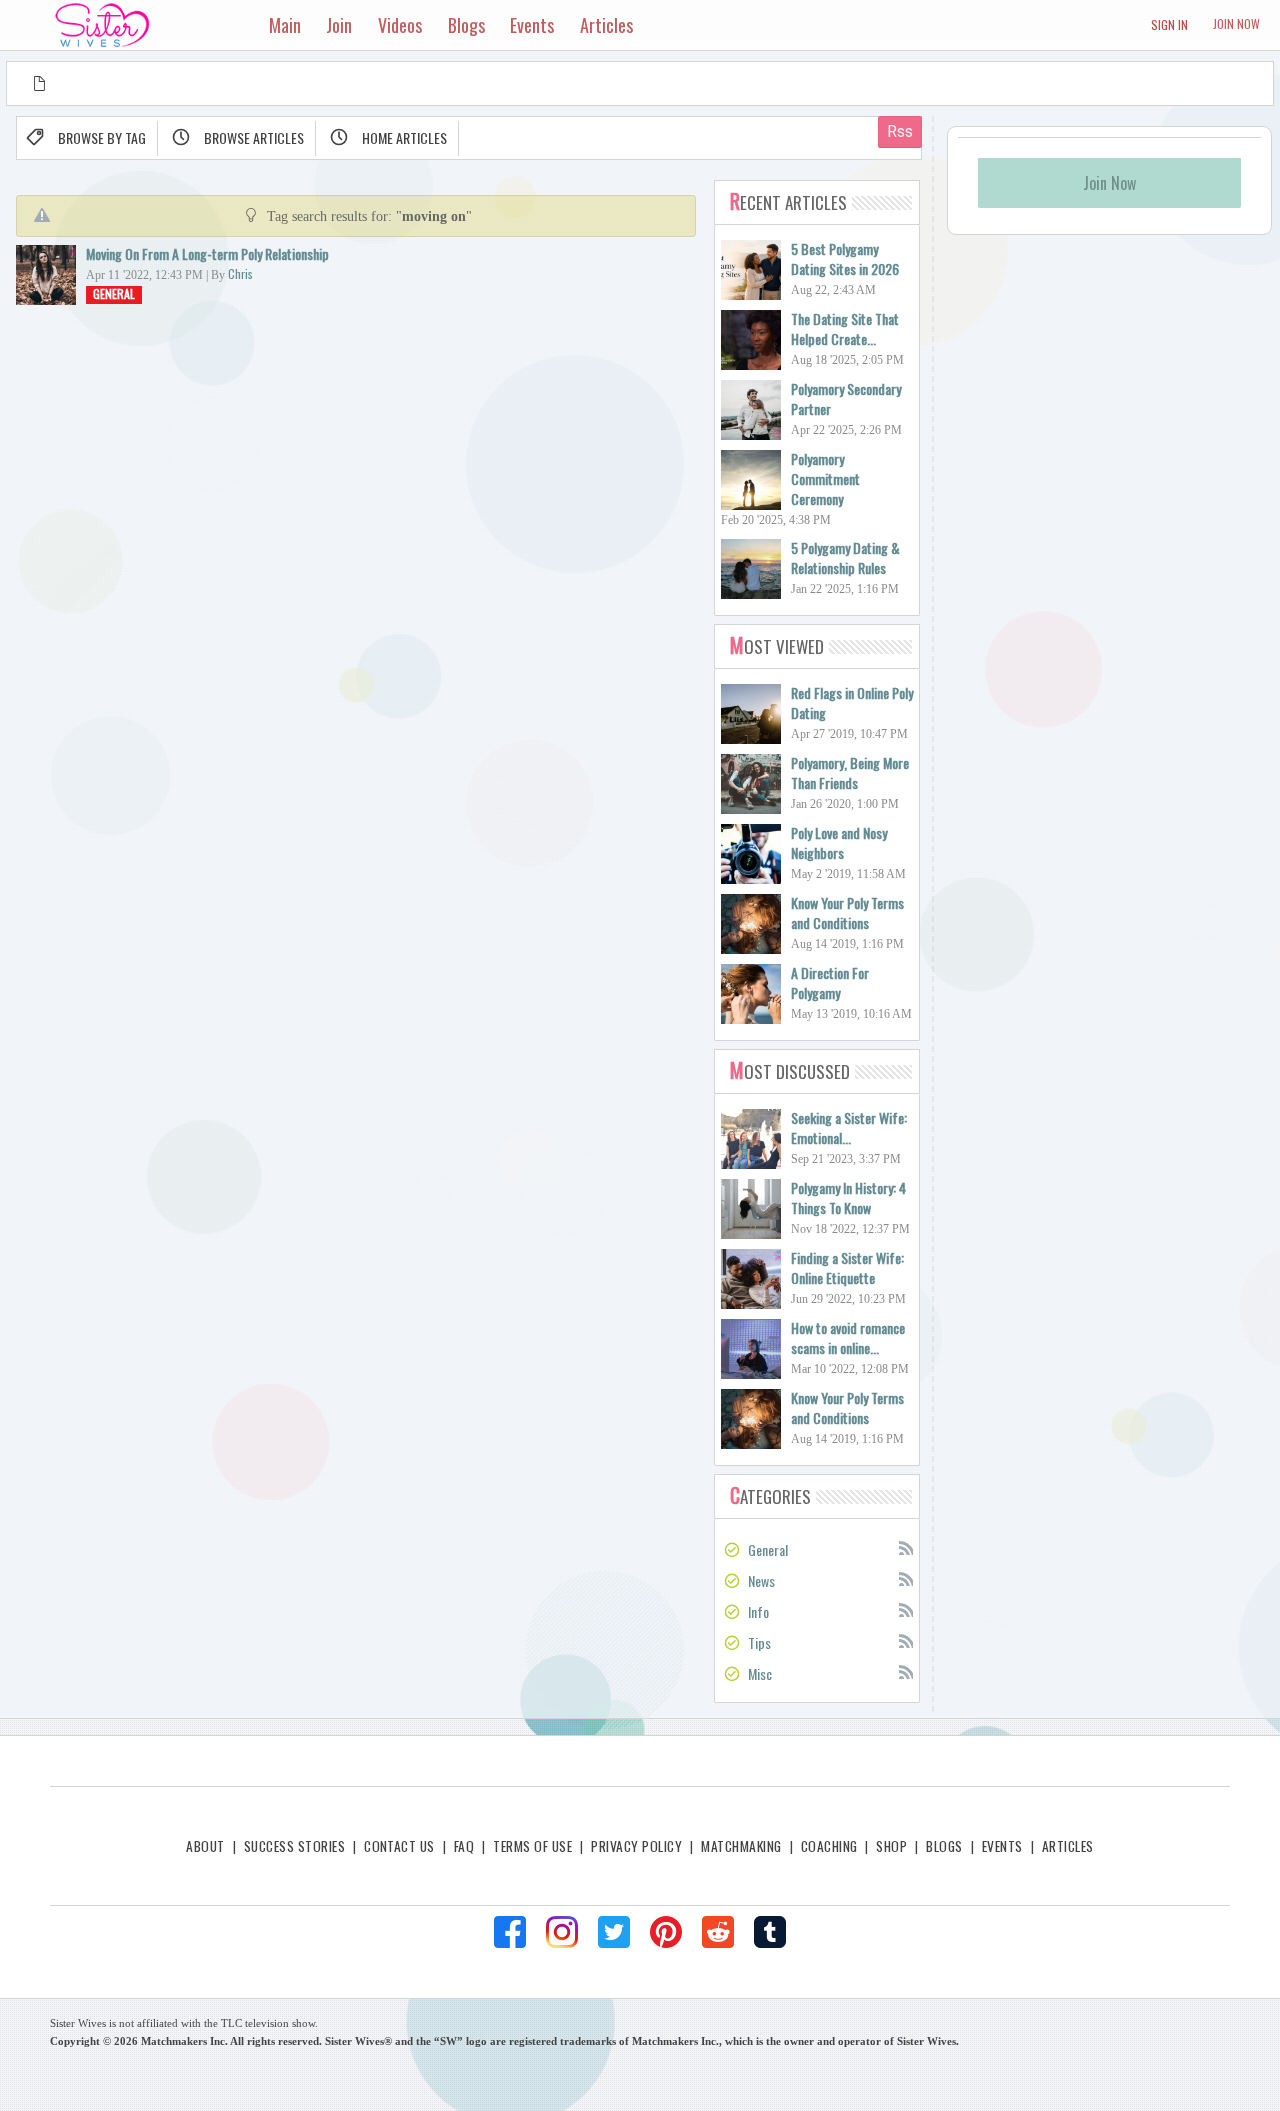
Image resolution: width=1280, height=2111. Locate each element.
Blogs (944, 1846)
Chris (240, 273)
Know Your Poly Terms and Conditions (847, 912)
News (761, 1580)
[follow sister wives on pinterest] (666, 1932)
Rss (905, 1547)
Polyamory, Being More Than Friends (850, 772)
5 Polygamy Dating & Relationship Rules (845, 557)
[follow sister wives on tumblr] (770, 1932)
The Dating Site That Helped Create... (845, 328)
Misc (760, 1673)
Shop (891, 1846)
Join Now (1236, 23)
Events (1002, 1846)
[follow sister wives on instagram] (562, 1932)
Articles (1068, 1846)
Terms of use (532, 1846)
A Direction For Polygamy (830, 982)
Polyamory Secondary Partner (846, 398)
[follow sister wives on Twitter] (614, 1932)
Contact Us (399, 1846)
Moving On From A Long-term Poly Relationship (207, 253)
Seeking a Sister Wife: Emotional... (849, 1127)
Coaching (829, 1846)
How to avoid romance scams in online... (848, 1337)
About (205, 1846)
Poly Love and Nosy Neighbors (839, 842)
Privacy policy (636, 1846)
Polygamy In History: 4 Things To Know (848, 1197)
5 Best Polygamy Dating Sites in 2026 (845, 258)
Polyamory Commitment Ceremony (825, 478)
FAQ (464, 1846)
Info (758, 1611)
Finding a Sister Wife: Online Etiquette (847, 1267)
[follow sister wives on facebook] (510, 1932)
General (114, 293)
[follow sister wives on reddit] (718, 1932)
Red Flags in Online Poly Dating (852, 702)
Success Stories (294, 1846)
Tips (759, 1642)
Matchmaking (741, 1846)
